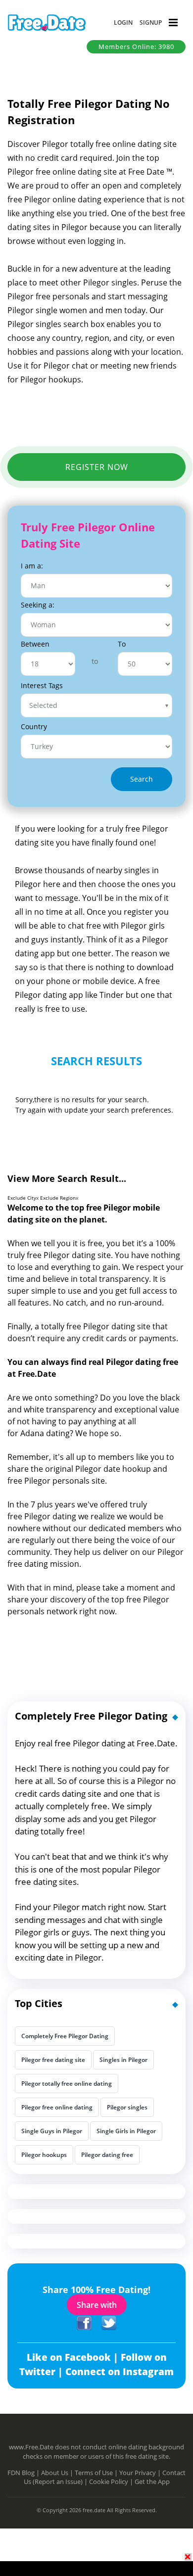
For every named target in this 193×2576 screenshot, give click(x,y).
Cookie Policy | (112, 2482)
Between (35, 644)
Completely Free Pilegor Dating (65, 2036)
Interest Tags (42, 685)
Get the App (152, 2482)
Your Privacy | (141, 2473)
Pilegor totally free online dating (67, 2084)
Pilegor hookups (44, 2155)
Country (34, 726)
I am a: (32, 566)
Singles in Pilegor (123, 2060)
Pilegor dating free (107, 2155)
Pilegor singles (127, 2107)
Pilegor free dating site (53, 2060)
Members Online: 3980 (136, 47)
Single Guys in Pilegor (52, 2131)
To (122, 644)
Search (142, 779)
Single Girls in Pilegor (126, 2131)
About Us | (58, 2473)
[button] (123, 23)
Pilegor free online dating (57, 2107)
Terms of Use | (97, 2473)
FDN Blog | (24, 2473)
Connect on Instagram (120, 2372)
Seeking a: (38, 605)
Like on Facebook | (74, 2357)
